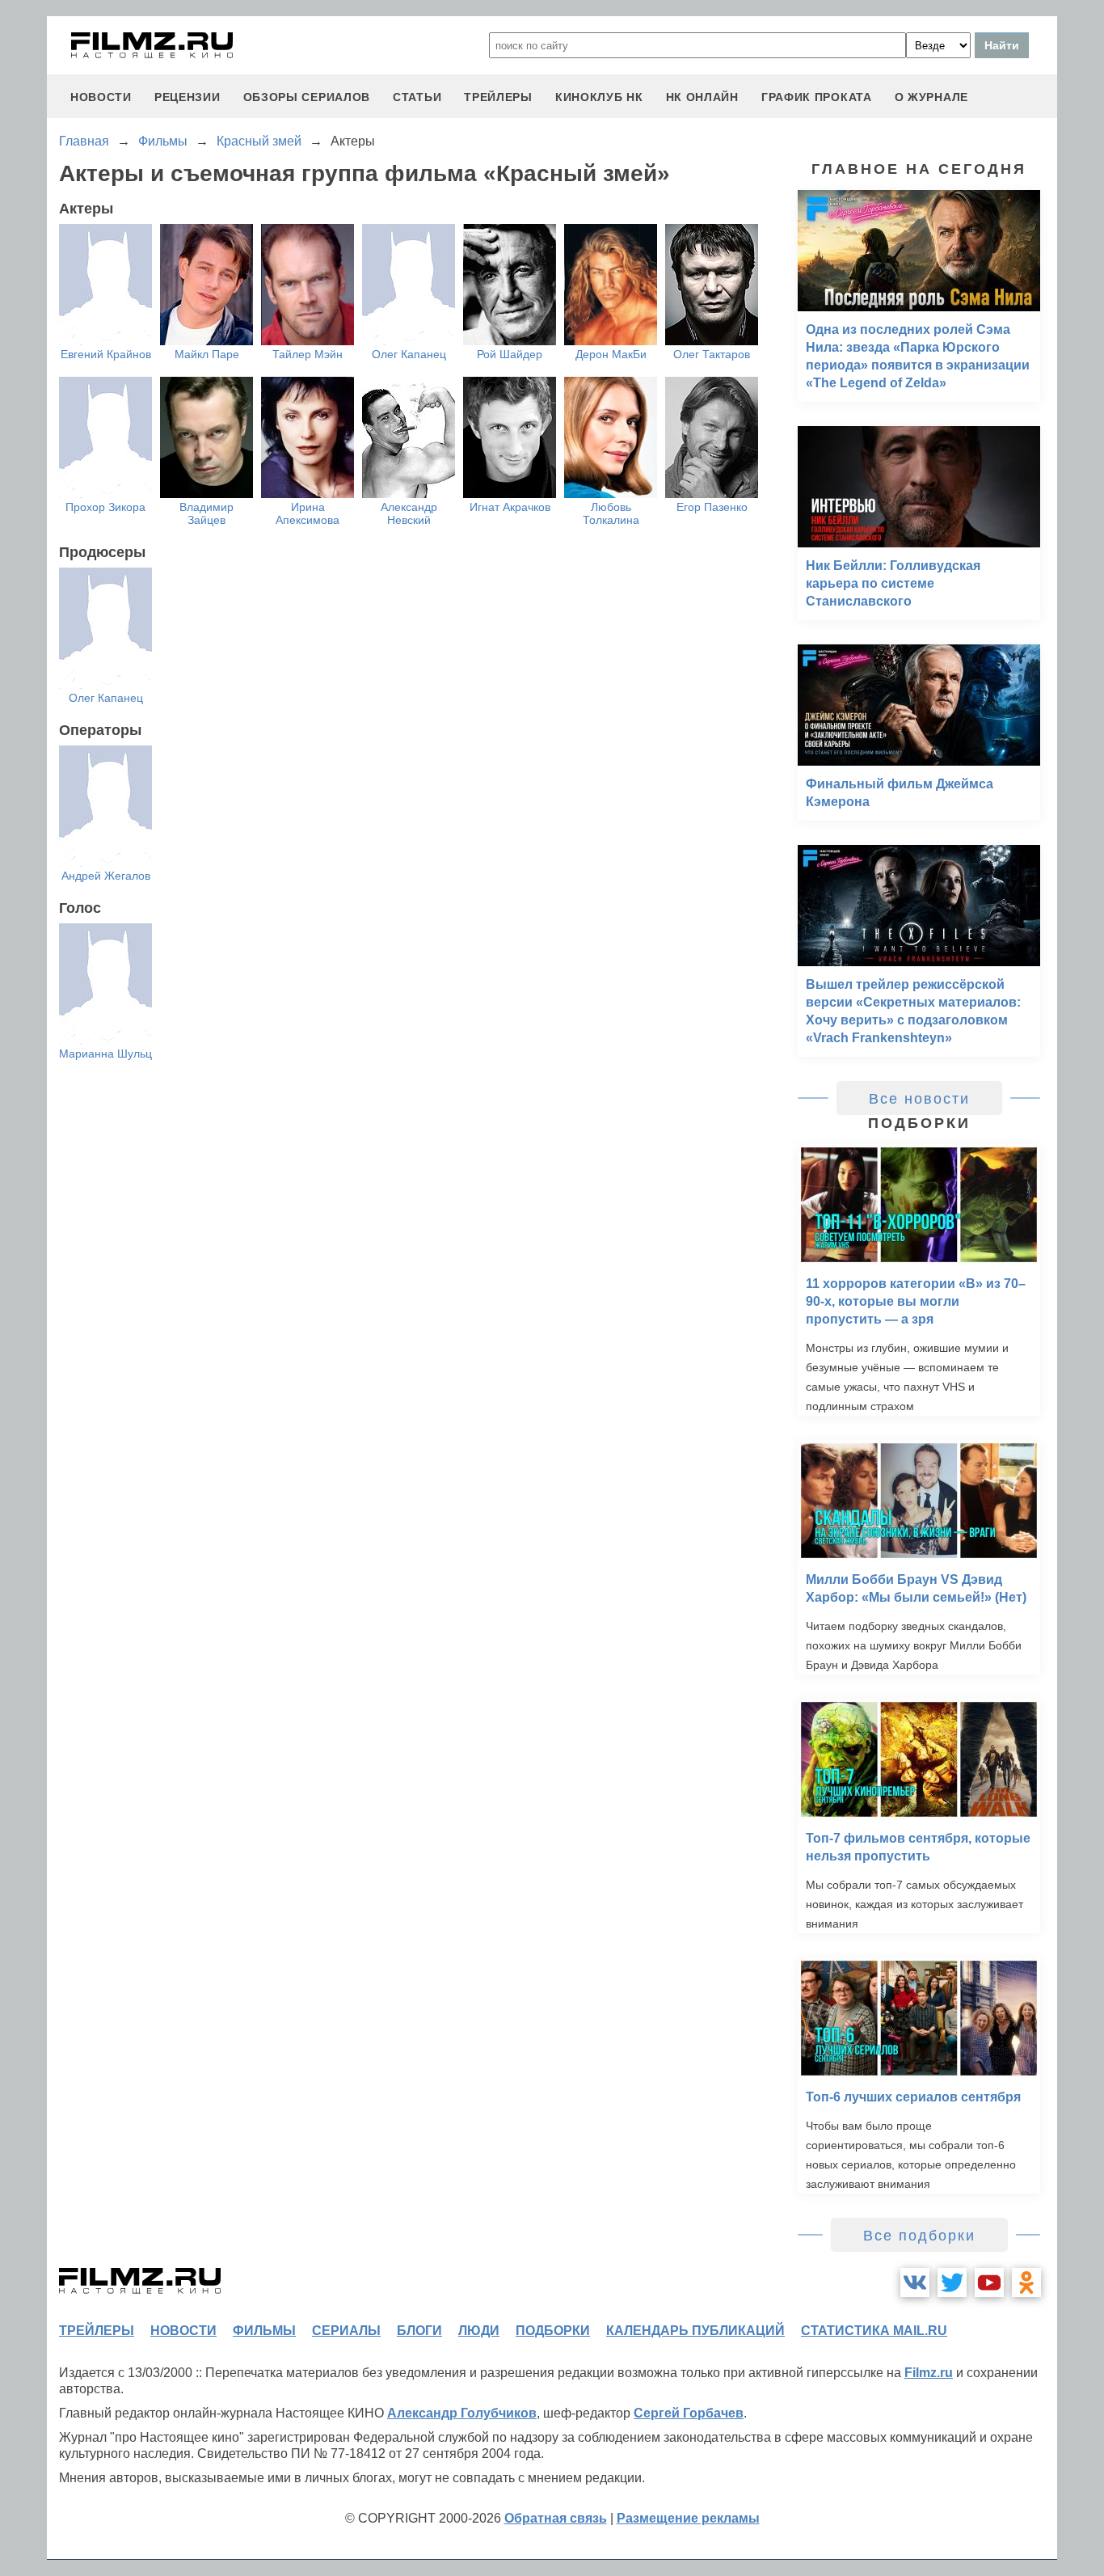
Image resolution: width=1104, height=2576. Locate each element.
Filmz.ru (929, 2373)
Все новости (919, 1099)
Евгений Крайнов (106, 354)
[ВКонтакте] (915, 2283)
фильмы (264, 2331)
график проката (817, 97)
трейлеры (498, 97)
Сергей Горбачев (689, 2413)
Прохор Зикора (105, 507)
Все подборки (919, 2236)
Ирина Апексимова (308, 513)
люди (479, 2331)
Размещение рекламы (688, 2518)
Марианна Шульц (105, 1054)
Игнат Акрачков (510, 507)
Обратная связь (556, 2518)
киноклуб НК (599, 97)
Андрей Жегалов (106, 876)
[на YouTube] (989, 2283)
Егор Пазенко (712, 507)
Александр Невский (409, 513)
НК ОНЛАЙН (702, 97)
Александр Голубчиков (462, 2413)
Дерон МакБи (611, 354)
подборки (553, 2331)
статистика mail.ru (874, 2331)
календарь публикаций (695, 2331)
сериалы (346, 2331)
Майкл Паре (207, 354)
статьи (417, 97)
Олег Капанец (409, 354)
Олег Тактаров (712, 354)
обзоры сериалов (307, 97)
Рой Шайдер (510, 354)
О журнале (931, 97)
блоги (419, 2331)
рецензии (188, 97)
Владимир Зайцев (206, 513)
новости (101, 97)
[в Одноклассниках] (1026, 2283)
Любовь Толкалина (611, 513)
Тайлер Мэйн (308, 354)
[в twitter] (952, 2283)
